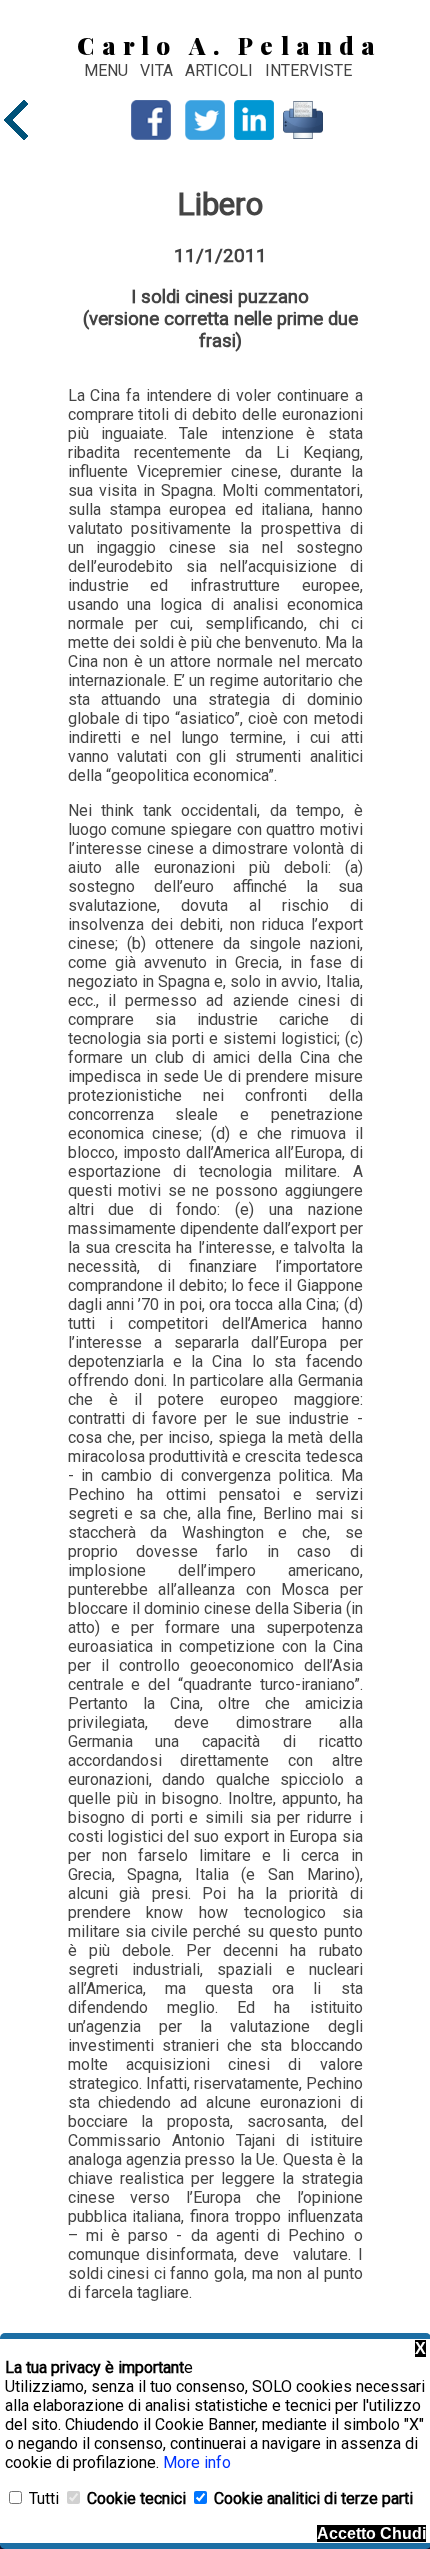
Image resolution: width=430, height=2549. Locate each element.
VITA (158, 70)
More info (197, 2462)
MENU (106, 70)
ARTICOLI (221, 70)
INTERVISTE (308, 70)
